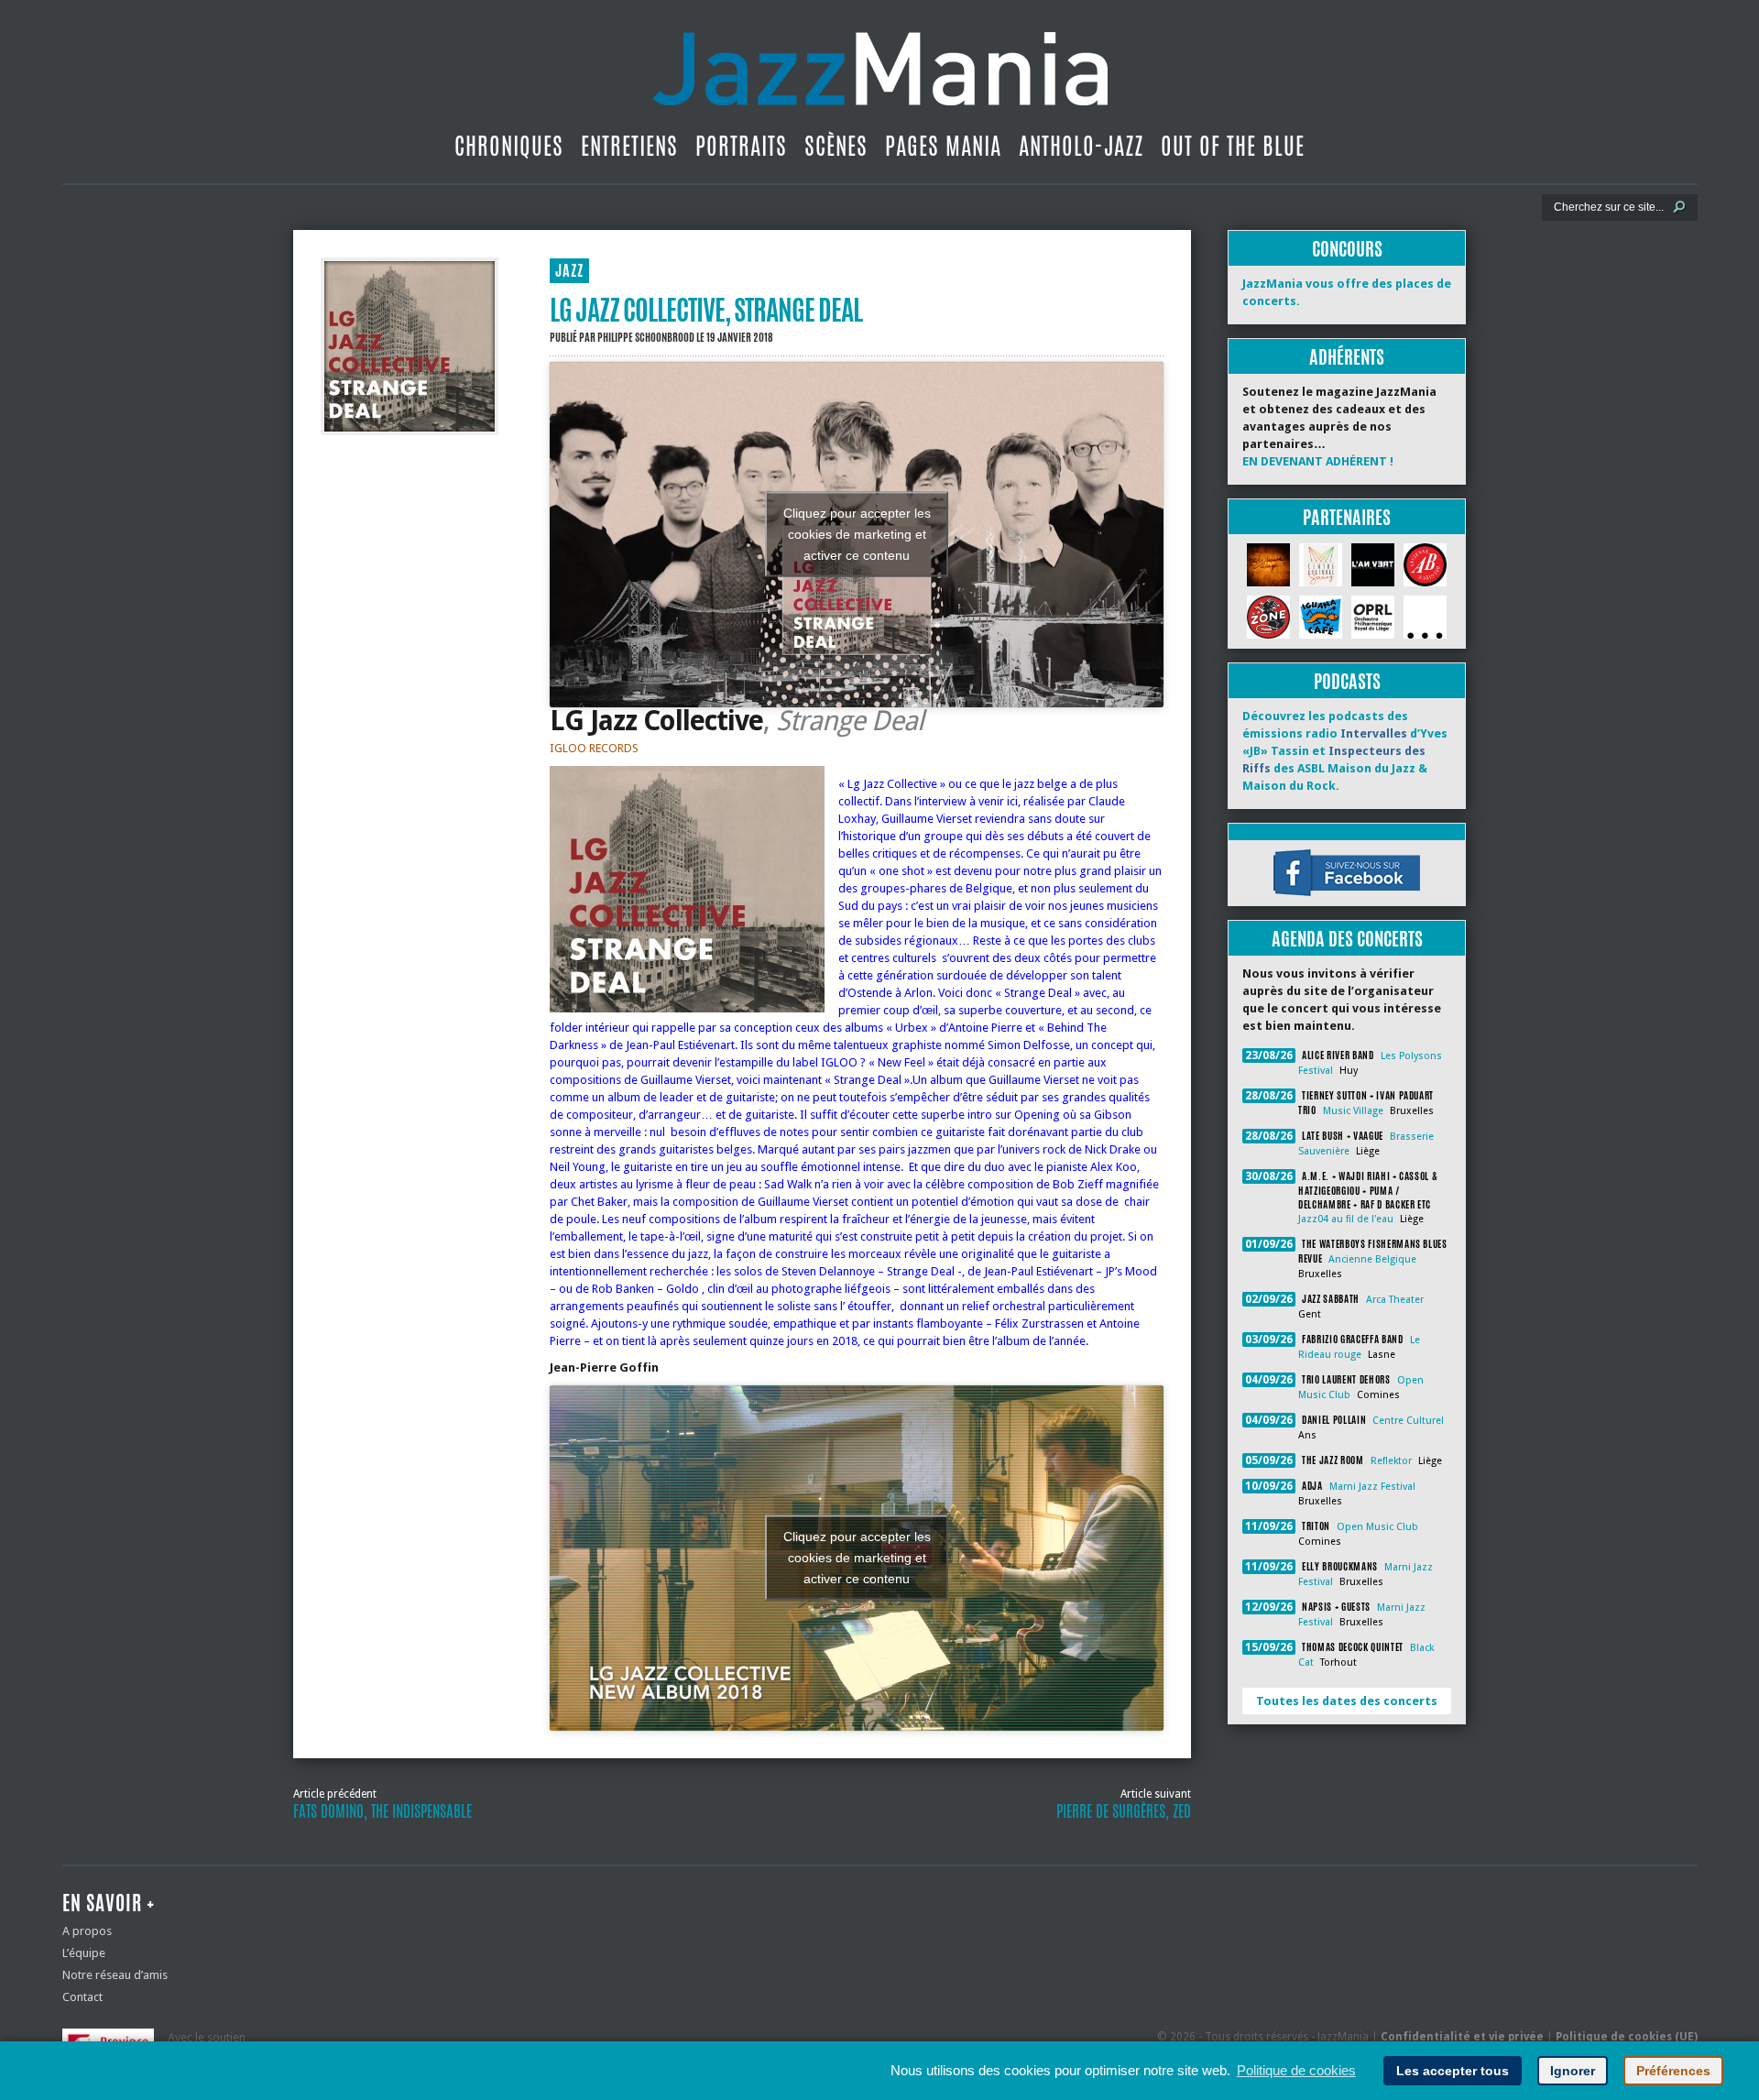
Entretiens (629, 146)
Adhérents (1347, 357)
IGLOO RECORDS (594, 748)
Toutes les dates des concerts (1347, 1701)
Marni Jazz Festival (1372, 1487)
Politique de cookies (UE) (1627, 2037)
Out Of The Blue (1233, 146)
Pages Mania (943, 146)
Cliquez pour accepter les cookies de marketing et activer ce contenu (857, 534)
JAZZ (569, 271)
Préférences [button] (1673, 2071)
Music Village (1353, 1111)
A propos (87, 1931)
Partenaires (1347, 517)
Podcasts (1347, 681)
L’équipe (84, 1953)
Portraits (741, 146)
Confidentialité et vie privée (1462, 2037)
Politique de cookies (1296, 2070)
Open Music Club (1377, 1527)
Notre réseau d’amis (115, 1975)
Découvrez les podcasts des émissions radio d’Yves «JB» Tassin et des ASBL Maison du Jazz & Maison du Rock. (1345, 751)
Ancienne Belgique (1372, 1259)
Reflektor (1391, 1461)
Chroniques (509, 146)
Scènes (836, 146)
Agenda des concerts (1347, 939)
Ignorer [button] (1573, 2071)
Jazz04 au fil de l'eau (1346, 1219)
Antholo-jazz (1081, 146)
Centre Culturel (1408, 1421)
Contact (82, 1997)
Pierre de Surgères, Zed (1124, 1811)
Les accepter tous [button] (1453, 2071)
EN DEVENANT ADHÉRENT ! (1318, 461)
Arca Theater (1395, 1300)
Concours (1347, 249)
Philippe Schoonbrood (646, 337)
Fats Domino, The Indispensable (382, 1811)
